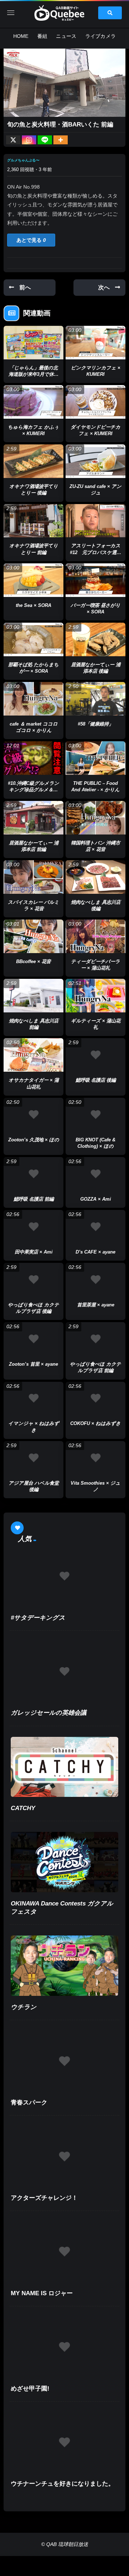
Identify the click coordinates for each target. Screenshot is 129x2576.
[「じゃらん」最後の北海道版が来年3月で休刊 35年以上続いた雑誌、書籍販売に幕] (34, 343)
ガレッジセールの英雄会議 (49, 1713)
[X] (13, 140)
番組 (42, 36)
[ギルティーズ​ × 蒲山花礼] (95, 996)
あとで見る (31, 240)
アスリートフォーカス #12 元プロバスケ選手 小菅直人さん (95, 552)
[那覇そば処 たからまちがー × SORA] (34, 639)
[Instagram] (29, 140)
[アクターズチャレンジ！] (64, 2156)
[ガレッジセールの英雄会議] (64, 1672)
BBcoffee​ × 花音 (34, 961)
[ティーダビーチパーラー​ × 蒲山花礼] (95, 936)
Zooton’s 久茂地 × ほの (34, 1140)
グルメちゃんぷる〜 (23, 160)
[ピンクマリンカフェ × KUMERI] (95, 343)
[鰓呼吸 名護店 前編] (34, 1174)
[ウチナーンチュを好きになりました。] (64, 2443)
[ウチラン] (64, 1966)
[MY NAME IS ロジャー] (64, 2252)
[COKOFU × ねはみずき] (95, 1399)
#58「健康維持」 (95, 724)
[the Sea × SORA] (34, 580)
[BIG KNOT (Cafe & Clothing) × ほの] (95, 1115)
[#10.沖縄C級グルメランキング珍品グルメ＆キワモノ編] (34, 758)
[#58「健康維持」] (95, 699)
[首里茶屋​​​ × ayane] (95, 1280)
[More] (61, 140)
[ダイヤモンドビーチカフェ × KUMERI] (95, 402)
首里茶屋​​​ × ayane (96, 1305)
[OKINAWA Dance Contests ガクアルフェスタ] (64, 1862)
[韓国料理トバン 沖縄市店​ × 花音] (95, 818)
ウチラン (24, 2007)
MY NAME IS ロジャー (42, 2293)
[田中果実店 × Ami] (34, 1227)
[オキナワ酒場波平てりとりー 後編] (34, 461)
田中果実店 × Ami (34, 1252)
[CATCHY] (64, 1767)
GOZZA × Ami (96, 1199)
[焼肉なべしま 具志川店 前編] (34, 996)
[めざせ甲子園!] (64, 2347)
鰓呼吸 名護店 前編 (34, 1199)
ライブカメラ (101, 36)
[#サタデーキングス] (64, 1576)
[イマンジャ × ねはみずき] (34, 1399)
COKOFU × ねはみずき (95, 1423)
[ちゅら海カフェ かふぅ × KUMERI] (34, 402)
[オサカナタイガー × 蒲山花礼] (34, 1055)
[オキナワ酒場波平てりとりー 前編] (34, 521)
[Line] (45, 140)
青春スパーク (29, 2102)
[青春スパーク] (64, 2061)
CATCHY (23, 1808)
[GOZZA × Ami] (95, 1174)
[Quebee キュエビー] (64, 13)
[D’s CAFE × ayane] (95, 1227)
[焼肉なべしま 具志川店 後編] (95, 877)
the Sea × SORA (34, 605)
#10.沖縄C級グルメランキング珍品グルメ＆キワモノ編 (34, 790)
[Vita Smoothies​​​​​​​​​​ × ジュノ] (95, 1458)
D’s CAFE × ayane (95, 1252)
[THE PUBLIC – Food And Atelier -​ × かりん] (95, 758)
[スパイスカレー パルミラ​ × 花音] (34, 877)
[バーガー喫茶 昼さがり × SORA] (95, 580)
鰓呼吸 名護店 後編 (96, 1080)
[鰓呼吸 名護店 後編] (95, 1055)
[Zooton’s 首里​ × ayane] (34, 1339)
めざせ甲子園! (30, 2389)
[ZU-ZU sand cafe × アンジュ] (95, 461)
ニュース (66, 36)
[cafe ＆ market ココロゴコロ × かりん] (34, 699)
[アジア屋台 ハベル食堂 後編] (34, 1458)
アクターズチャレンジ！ (44, 2198)
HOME (21, 36)
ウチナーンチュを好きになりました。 (63, 2484)
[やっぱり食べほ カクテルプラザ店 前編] (95, 1339)
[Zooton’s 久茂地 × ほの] (34, 1115)
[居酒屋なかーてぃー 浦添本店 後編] (95, 639)
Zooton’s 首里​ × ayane (34, 1364)
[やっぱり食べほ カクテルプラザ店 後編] (34, 1280)
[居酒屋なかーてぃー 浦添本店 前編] (34, 818)
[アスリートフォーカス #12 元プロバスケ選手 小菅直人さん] (95, 521)
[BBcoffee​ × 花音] (34, 936)
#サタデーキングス (38, 1618)
